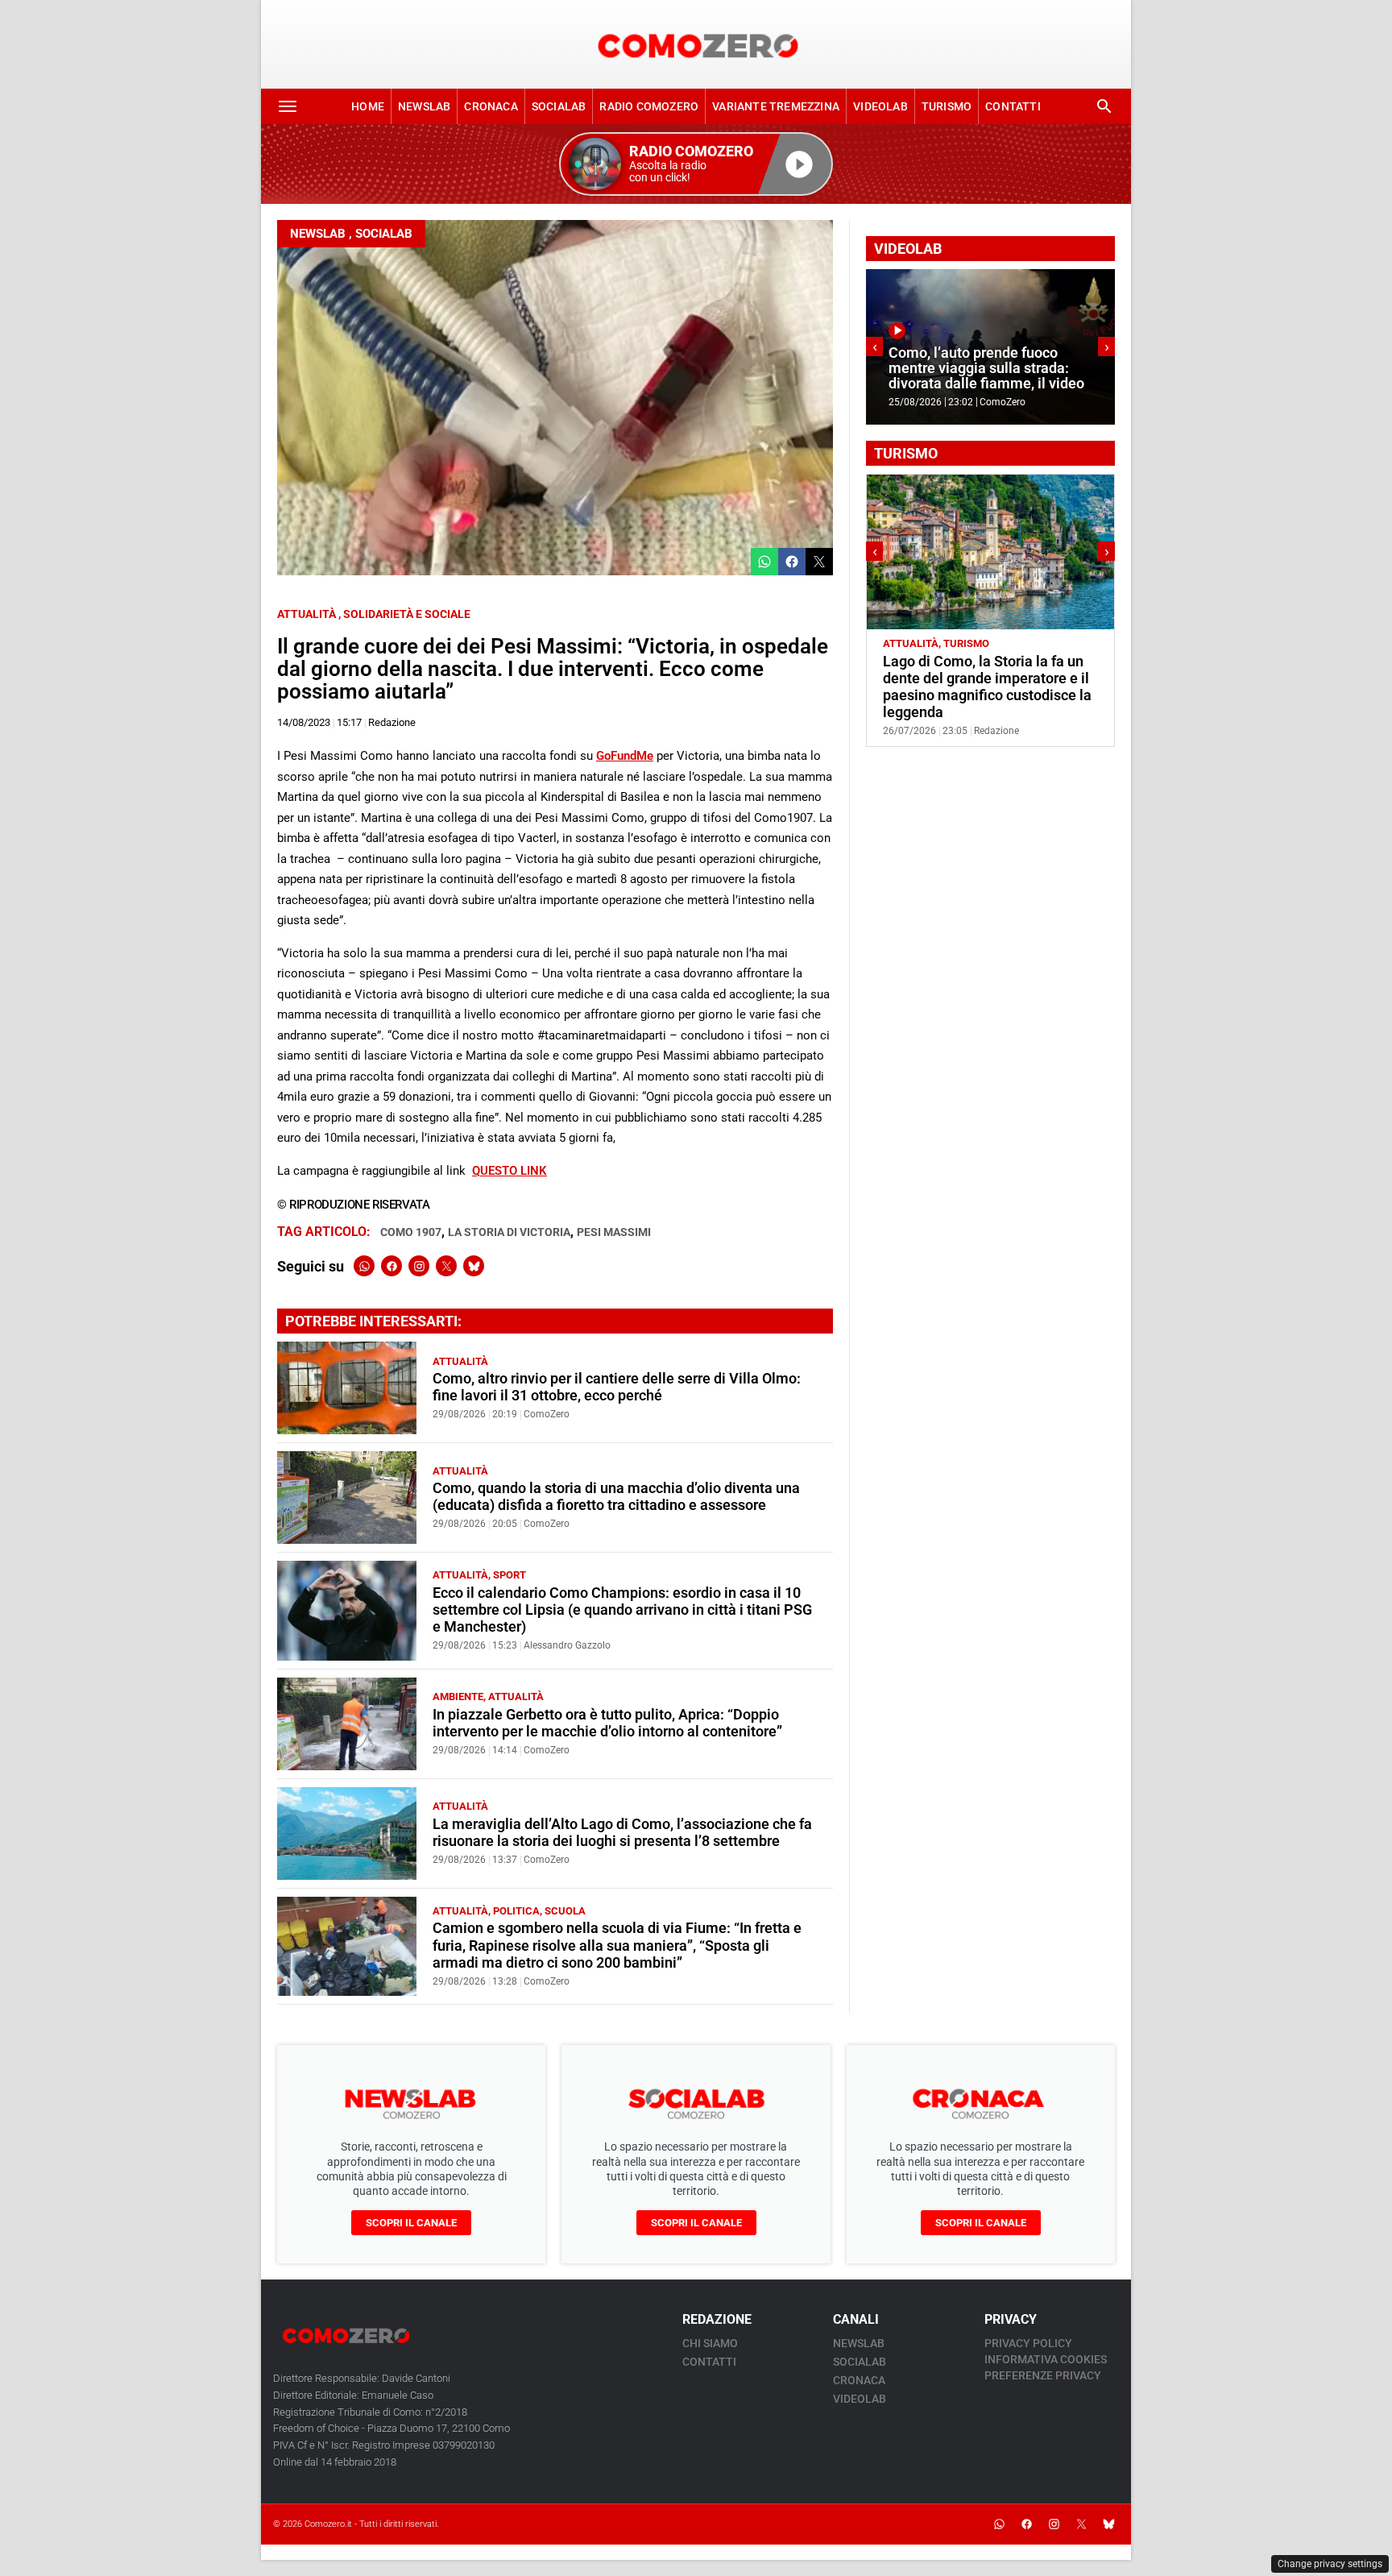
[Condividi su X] (819, 562)
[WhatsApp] (364, 1266)
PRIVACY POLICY (1028, 2343)
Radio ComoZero (649, 106)
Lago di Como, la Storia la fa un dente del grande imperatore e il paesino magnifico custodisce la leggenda (987, 687)
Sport (510, 1575)
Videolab (880, 106)
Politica (516, 1911)
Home (368, 106)
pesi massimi (614, 1232)
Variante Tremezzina (776, 106)
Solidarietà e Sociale (407, 614)
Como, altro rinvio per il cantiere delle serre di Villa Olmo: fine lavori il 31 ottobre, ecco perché (617, 1387)
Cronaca (491, 106)
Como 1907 (411, 1232)
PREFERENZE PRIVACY (1043, 2375)
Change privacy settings (1330, 2564)
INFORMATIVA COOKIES (1046, 2359)
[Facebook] (391, 1266)
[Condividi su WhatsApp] (764, 562)
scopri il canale (411, 2223)
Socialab (559, 106)
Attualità (307, 614)
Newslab (424, 106)
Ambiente (458, 1697)
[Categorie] (288, 106)
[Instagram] (419, 1266)
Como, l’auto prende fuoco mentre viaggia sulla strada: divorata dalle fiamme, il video (986, 369)
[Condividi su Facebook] (792, 562)
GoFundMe (625, 756)
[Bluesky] (474, 1266)
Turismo (947, 106)
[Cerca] (1104, 106)
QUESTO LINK (510, 1171)
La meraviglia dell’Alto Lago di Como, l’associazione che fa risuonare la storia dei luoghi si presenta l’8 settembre (622, 1833)
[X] (446, 1266)
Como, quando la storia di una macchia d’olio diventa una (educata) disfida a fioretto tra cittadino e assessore (616, 1497)
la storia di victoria (509, 1232)
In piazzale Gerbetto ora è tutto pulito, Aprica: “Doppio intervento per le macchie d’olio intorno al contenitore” (607, 1723)
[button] (696, 164)
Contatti (1013, 106)
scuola (565, 1911)
